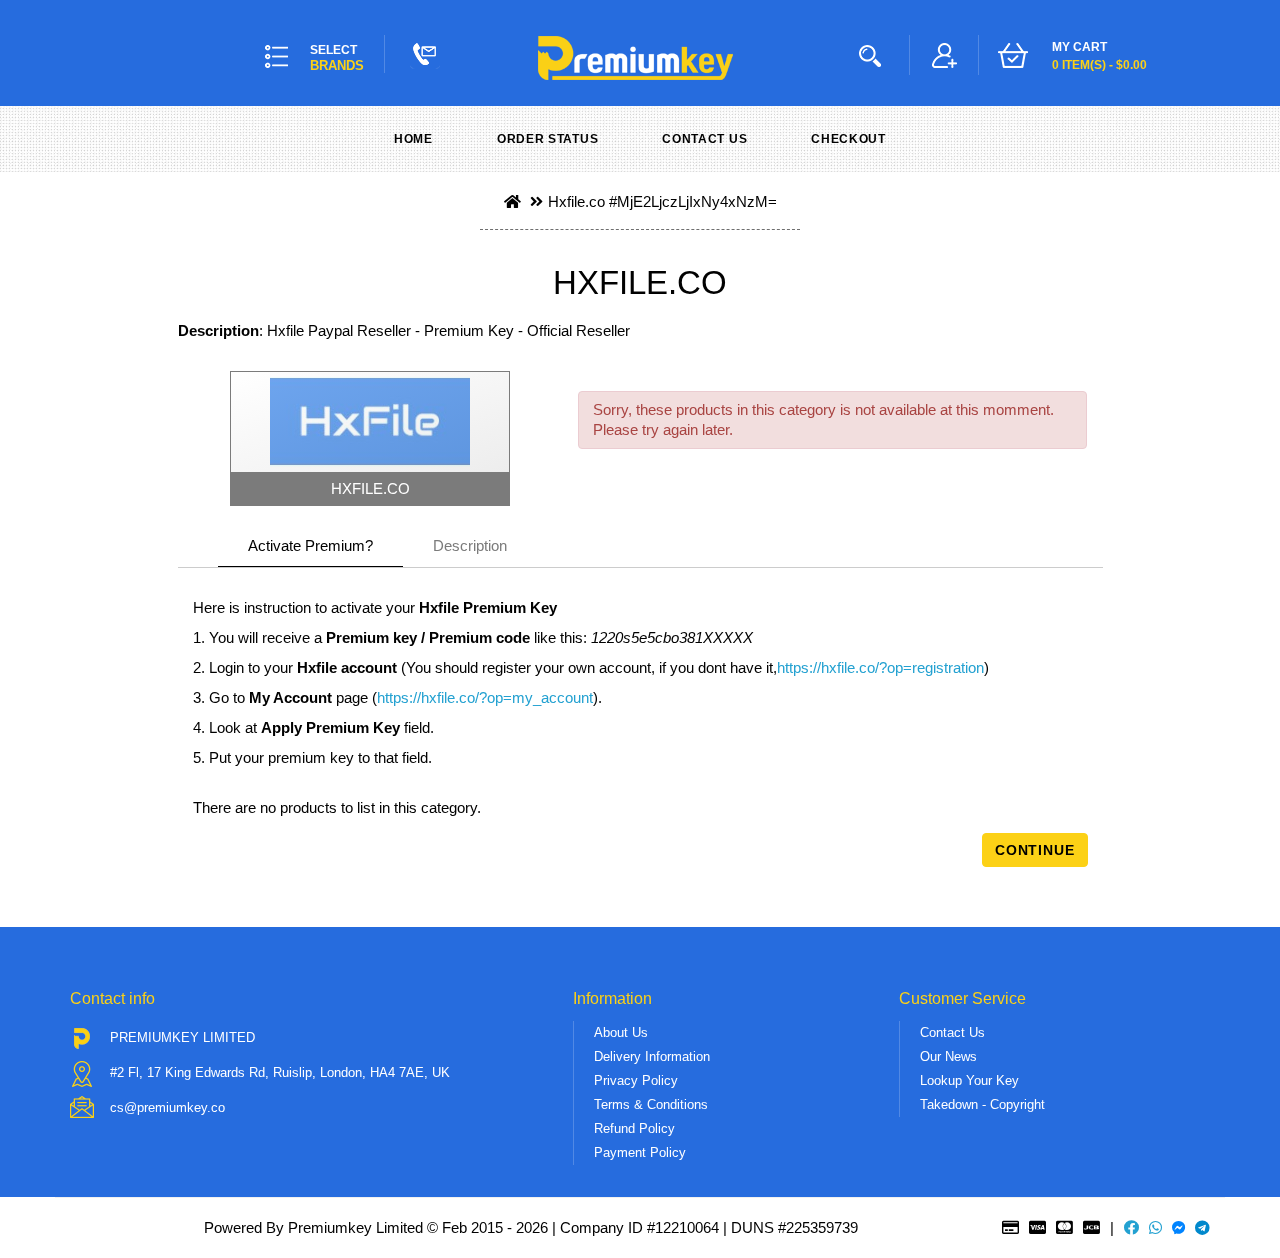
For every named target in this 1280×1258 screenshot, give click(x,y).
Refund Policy (634, 1128)
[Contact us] (425, 54)
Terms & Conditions (651, 1104)
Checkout (848, 139)
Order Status (547, 139)
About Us (621, 1032)
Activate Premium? (310, 545)
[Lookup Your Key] (874, 55)
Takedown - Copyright (982, 1104)
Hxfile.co (576, 201)
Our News (948, 1056)
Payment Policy (640, 1152)
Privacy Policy (636, 1080)
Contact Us (704, 139)
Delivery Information (652, 1056)
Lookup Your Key (969, 1080)
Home (413, 139)
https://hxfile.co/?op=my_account (485, 697)
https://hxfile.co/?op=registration (880, 667)
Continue (1034, 850)
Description (470, 545)
